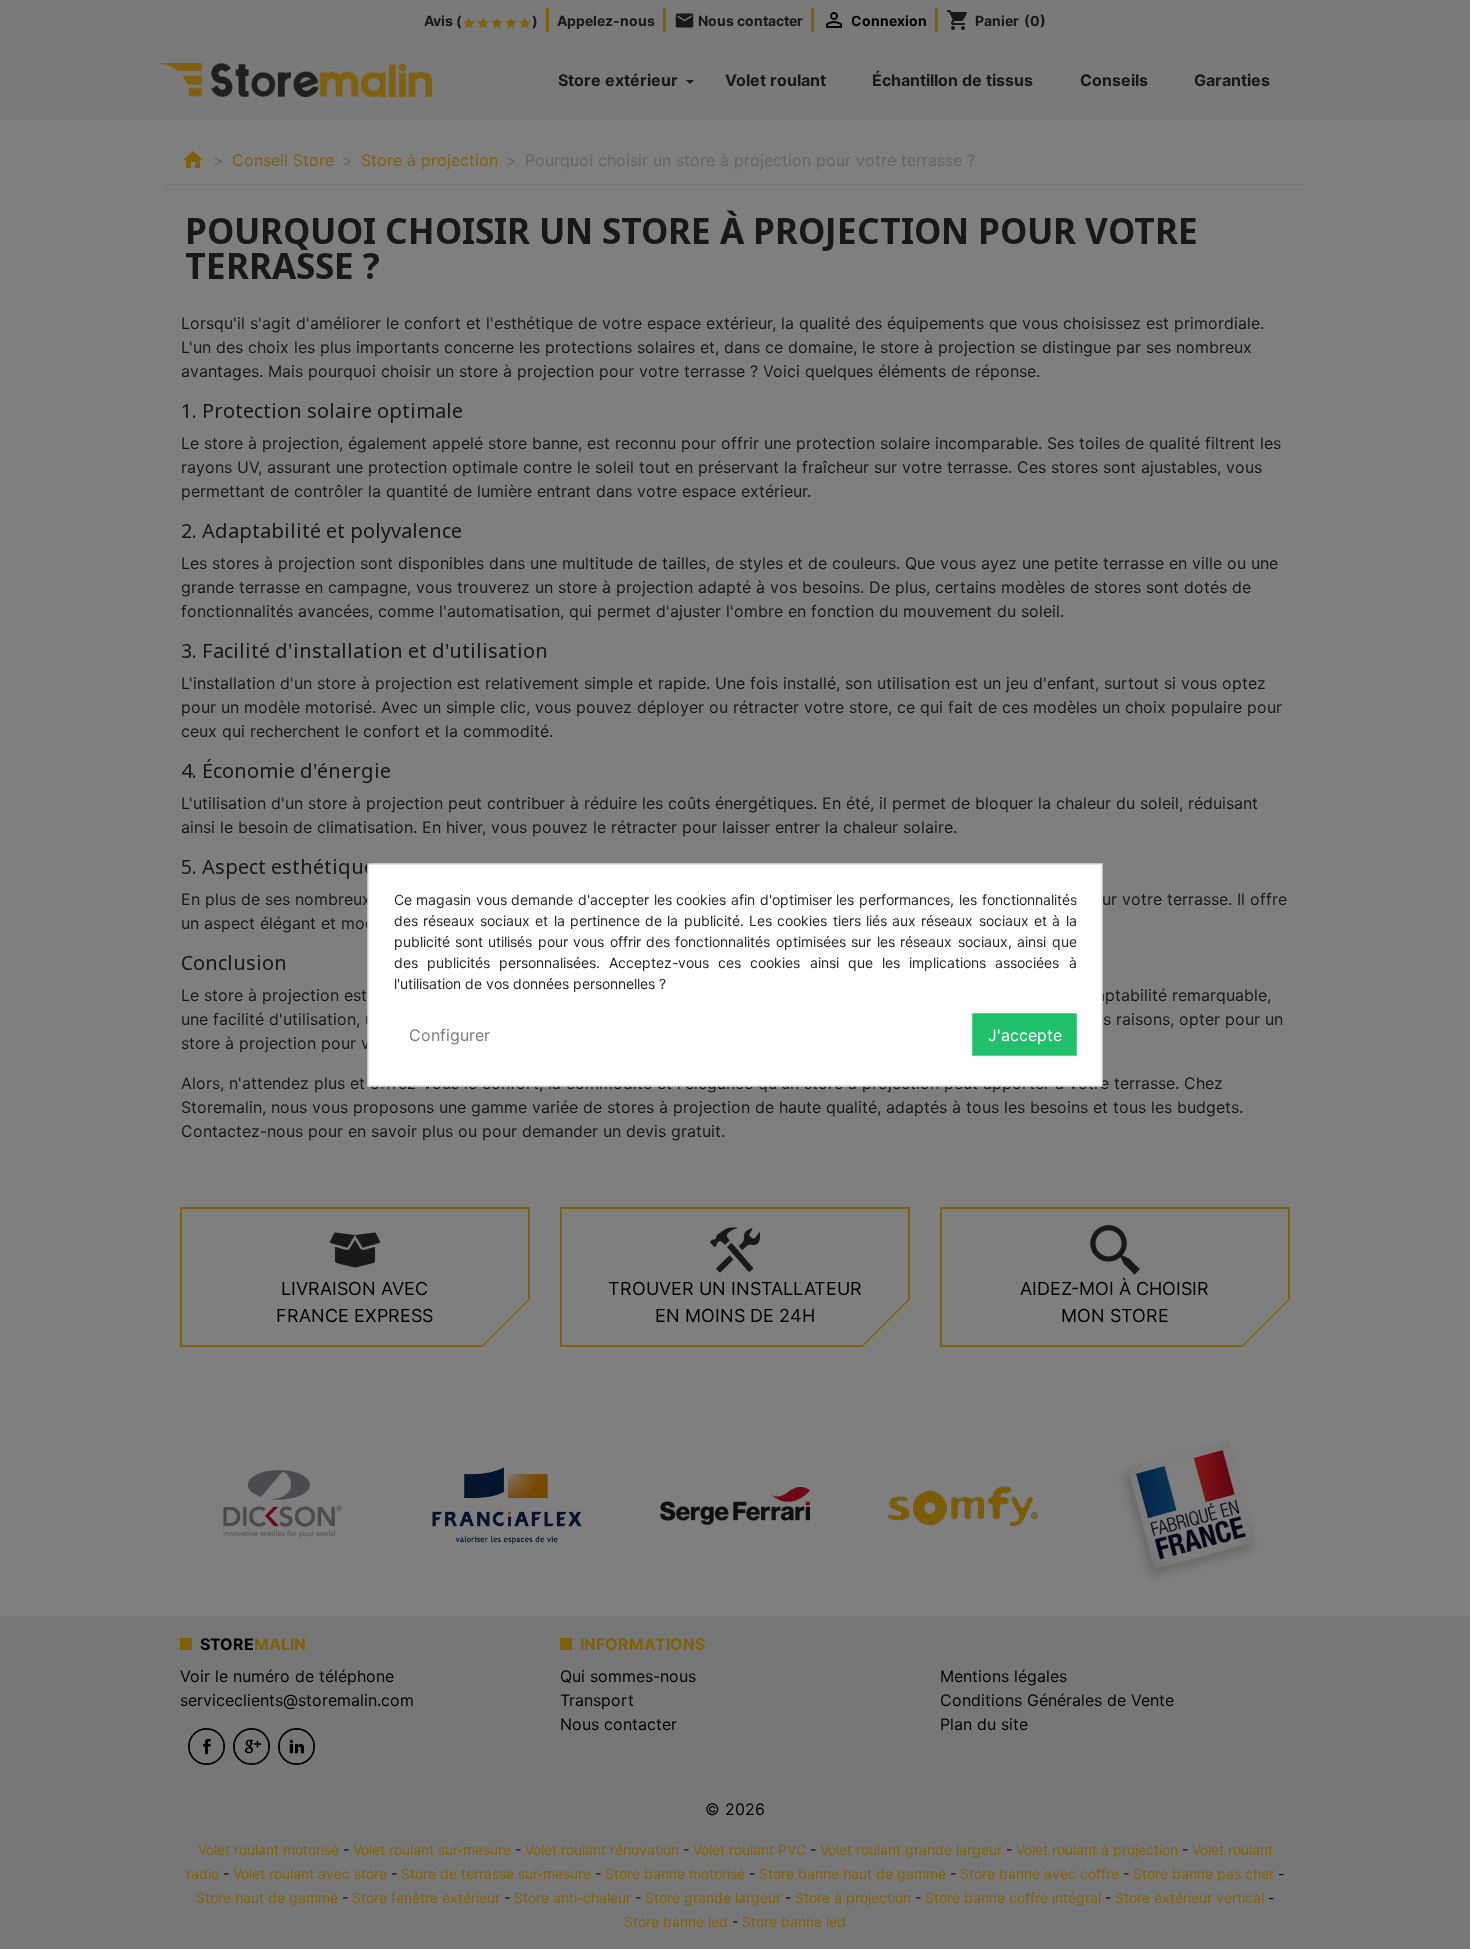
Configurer (449, 1034)
